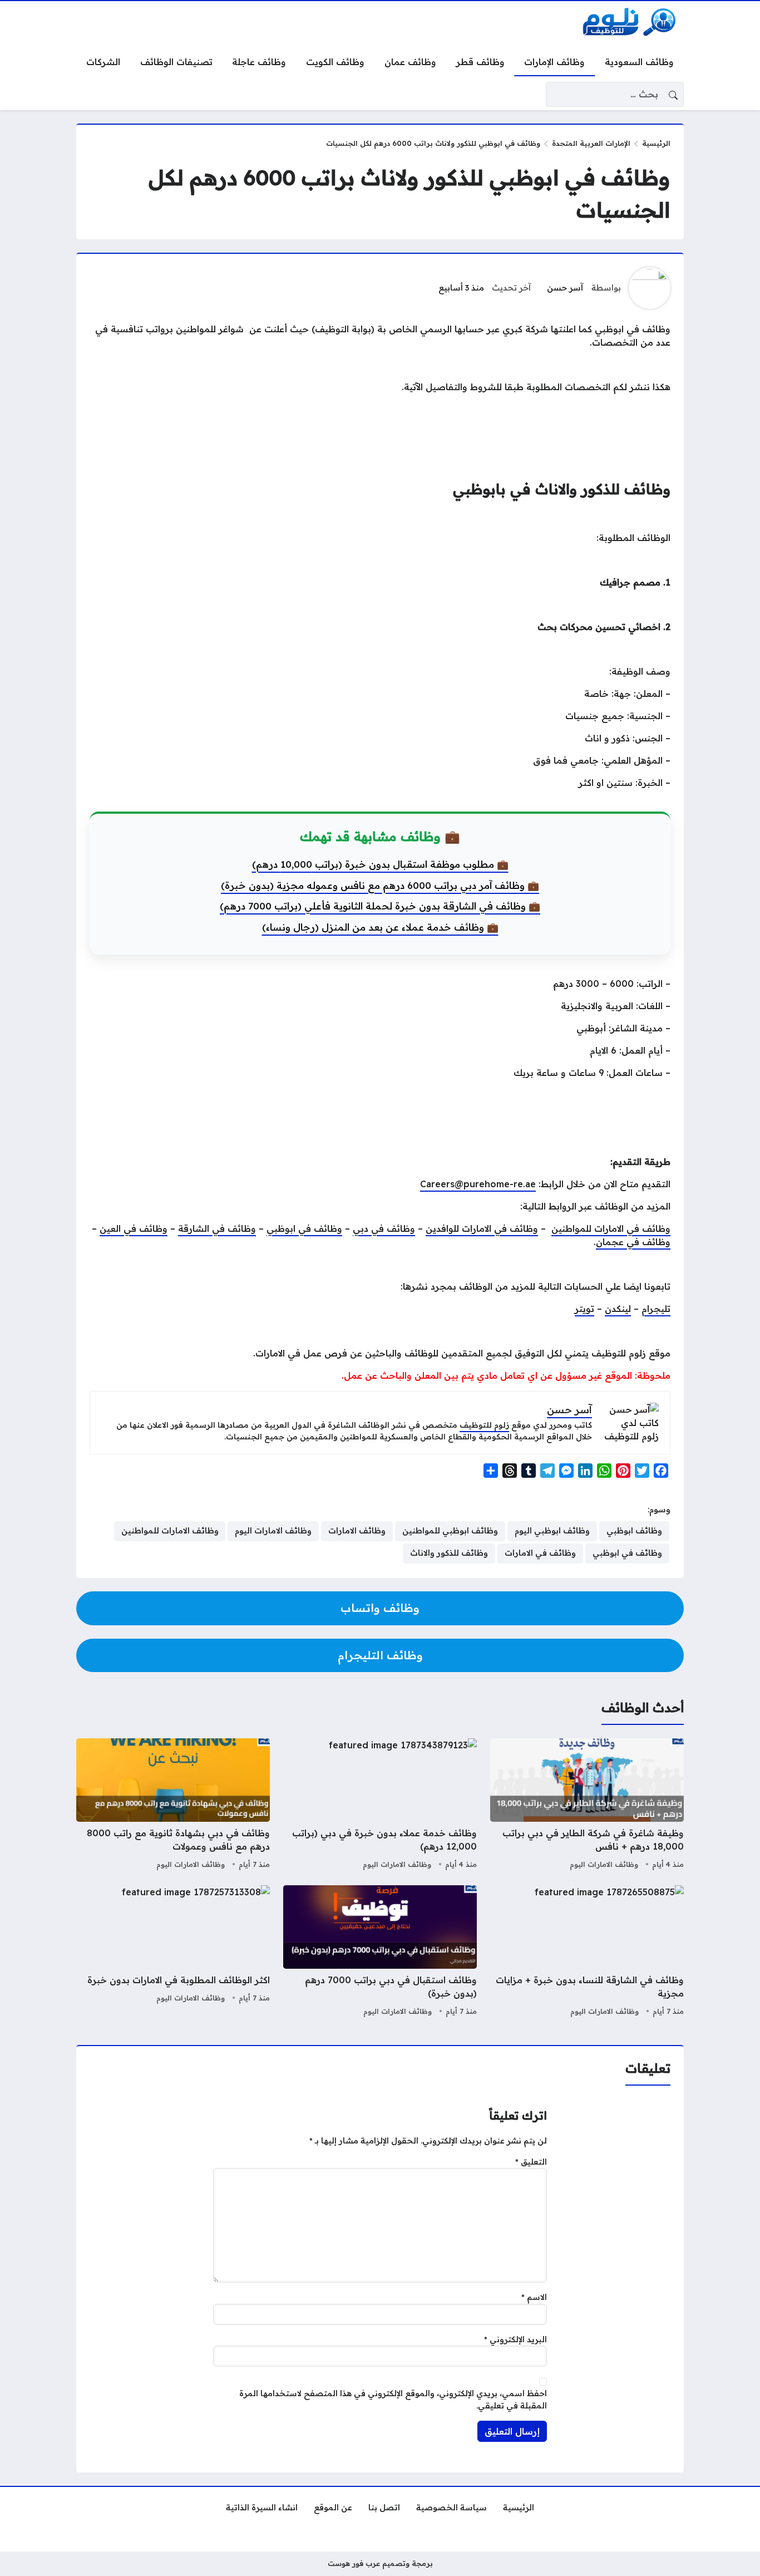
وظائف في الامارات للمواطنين (611, 1228)
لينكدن (618, 1309)
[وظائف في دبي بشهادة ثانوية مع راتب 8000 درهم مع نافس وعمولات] (173, 1805)
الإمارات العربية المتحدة (591, 143)
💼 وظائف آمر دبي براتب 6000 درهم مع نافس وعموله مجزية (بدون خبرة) (380, 885)
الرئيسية (656, 143)
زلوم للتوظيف (484, 1425)
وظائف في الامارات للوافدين (482, 1228)
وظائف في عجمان (633, 1242)
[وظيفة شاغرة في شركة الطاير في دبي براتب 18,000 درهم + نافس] (587, 1805)
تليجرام (656, 1309)
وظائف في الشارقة (217, 1228)
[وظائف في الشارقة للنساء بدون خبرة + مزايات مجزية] (587, 1952)
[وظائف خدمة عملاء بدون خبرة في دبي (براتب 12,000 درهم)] (380, 1805)
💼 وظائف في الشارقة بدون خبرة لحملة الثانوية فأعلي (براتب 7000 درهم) (380, 906)
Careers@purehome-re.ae (478, 1184)
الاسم (534, 2297)
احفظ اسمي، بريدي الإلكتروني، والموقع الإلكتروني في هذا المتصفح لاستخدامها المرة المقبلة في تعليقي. (393, 2400)
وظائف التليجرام (380, 1655)
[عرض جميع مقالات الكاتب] (650, 288)
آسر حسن (565, 288)
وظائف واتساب (380, 1608)
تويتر (584, 1309)
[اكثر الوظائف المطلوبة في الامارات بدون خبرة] (173, 1952)
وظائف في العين (134, 1228)
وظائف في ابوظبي (304, 1228)
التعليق (531, 2162)
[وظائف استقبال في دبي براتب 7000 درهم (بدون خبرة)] (380, 1952)
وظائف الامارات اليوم (604, 1864)
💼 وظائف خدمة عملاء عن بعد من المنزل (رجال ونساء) (380, 927)
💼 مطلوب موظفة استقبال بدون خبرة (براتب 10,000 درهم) (380, 864)
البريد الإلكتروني (515, 2339)
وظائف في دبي (384, 1228)
